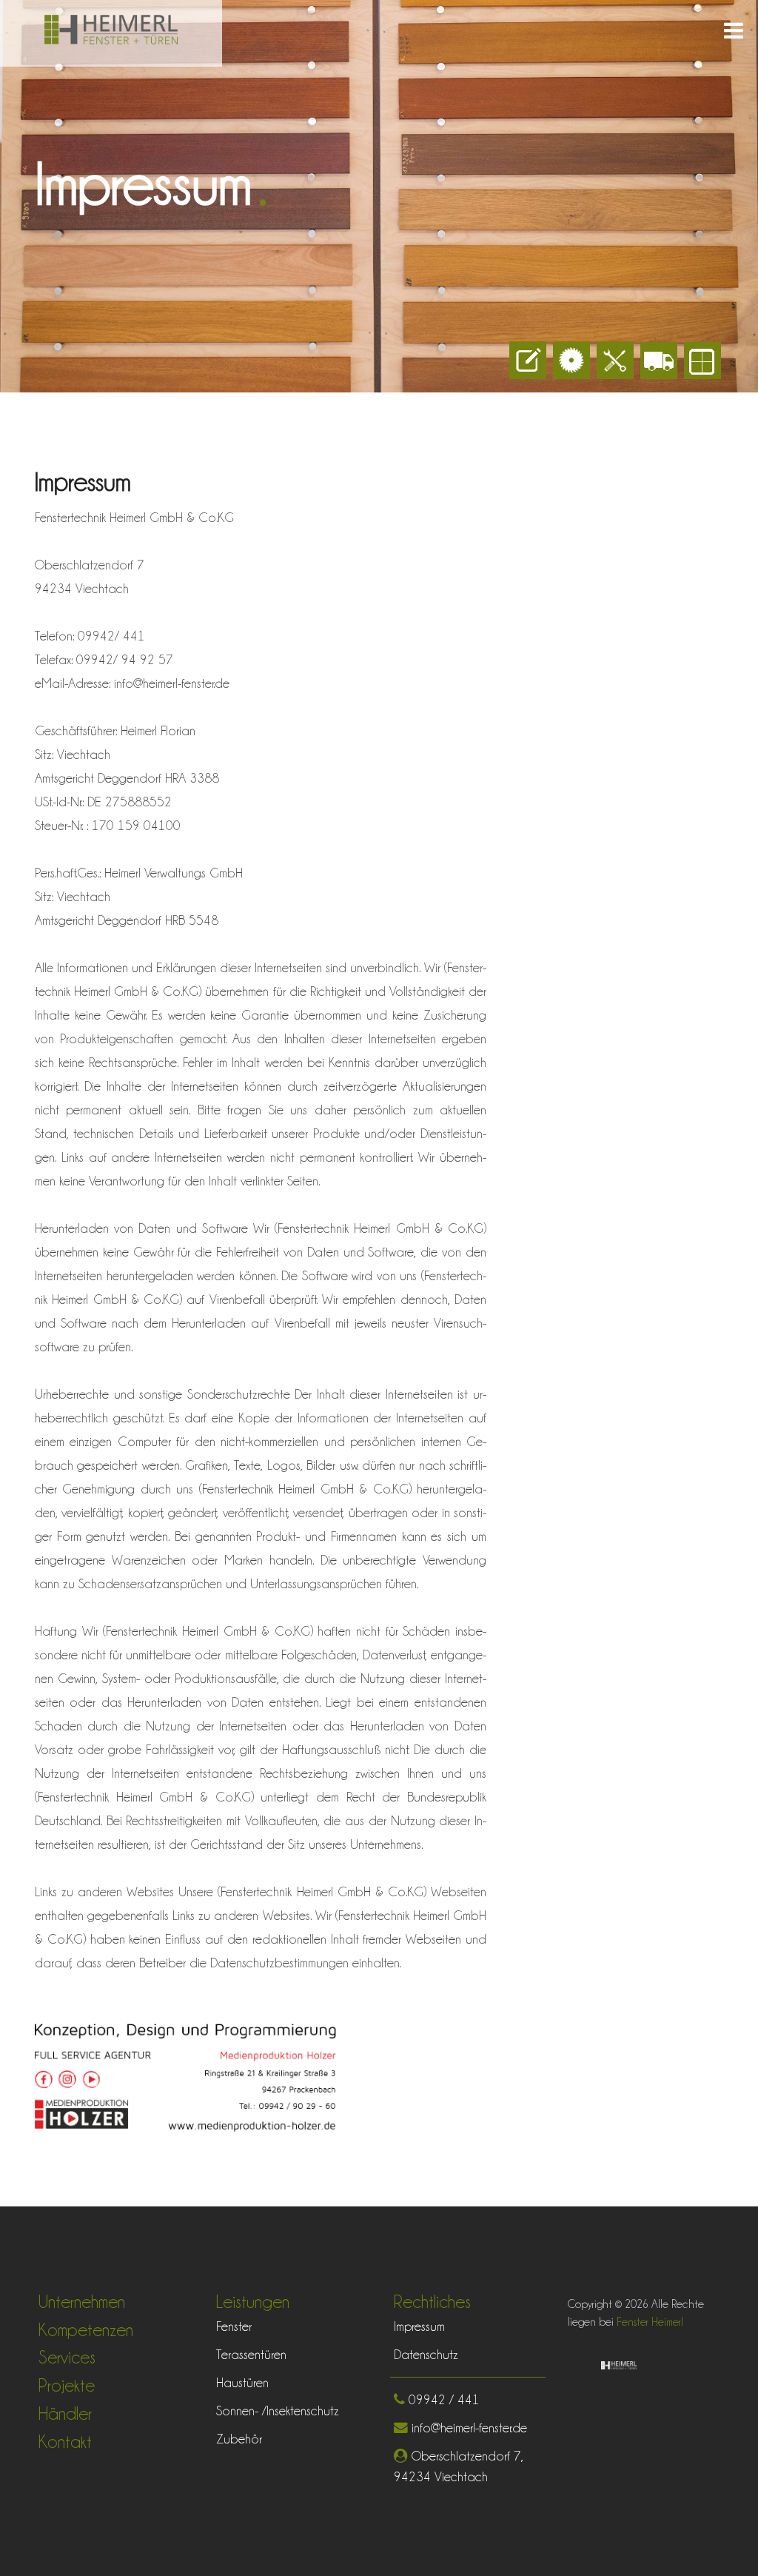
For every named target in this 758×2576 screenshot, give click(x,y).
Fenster (234, 2326)
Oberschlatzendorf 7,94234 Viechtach (459, 2466)
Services (67, 2357)
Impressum (419, 2326)
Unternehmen (82, 2302)
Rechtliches (432, 2302)
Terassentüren (251, 2354)
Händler (65, 2413)
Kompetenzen (86, 2330)
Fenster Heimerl (648, 2322)
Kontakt (65, 2442)
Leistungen (253, 2302)
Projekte (67, 2385)
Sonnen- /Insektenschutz (278, 2411)
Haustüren (242, 2382)
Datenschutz (426, 2354)
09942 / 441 (442, 2399)
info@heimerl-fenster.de (467, 2428)
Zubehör (239, 2439)
